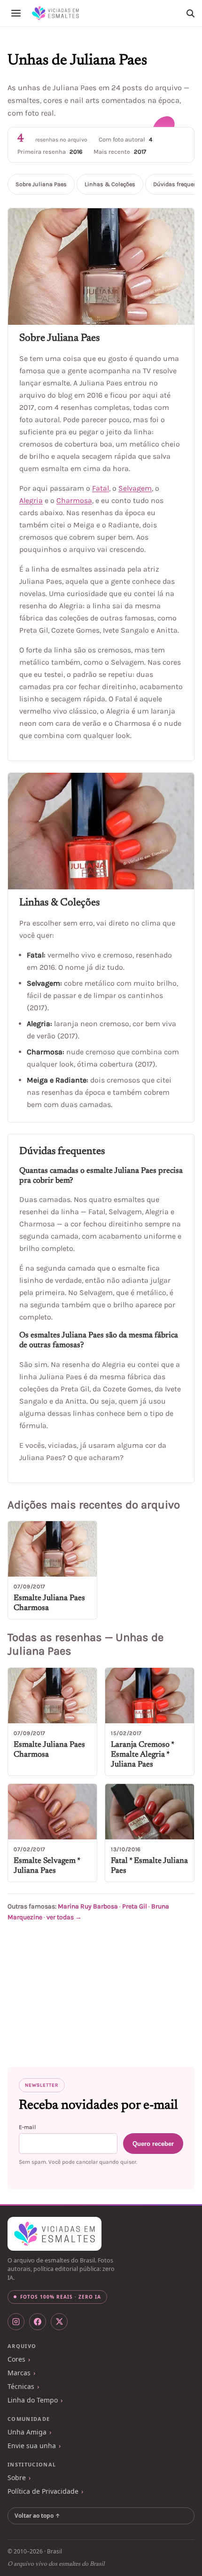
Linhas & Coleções (110, 184)
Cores (16, 2359)
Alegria (31, 500)
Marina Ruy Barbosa (88, 1906)
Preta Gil (135, 1906)
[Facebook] (38, 2322)
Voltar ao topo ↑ (37, 2516)
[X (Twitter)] (59, 2322)
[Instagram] (16, 2322)
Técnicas (21, 2386)
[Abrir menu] (16, 13)
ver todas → (64, 1917)
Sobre (17, 2478)
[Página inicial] (55, 13)
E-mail (27, 2127)
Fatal (101, 488)
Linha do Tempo (33, 2400)
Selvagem (135, 488)
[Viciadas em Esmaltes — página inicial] (54, 2234)
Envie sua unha (32, 2446)
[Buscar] (190, 13)
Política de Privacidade (43, 2491)
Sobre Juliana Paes (41, 184)
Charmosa (74, 500)
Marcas (19, 2373)
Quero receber (153, 2144)
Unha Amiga (27, 2432)
